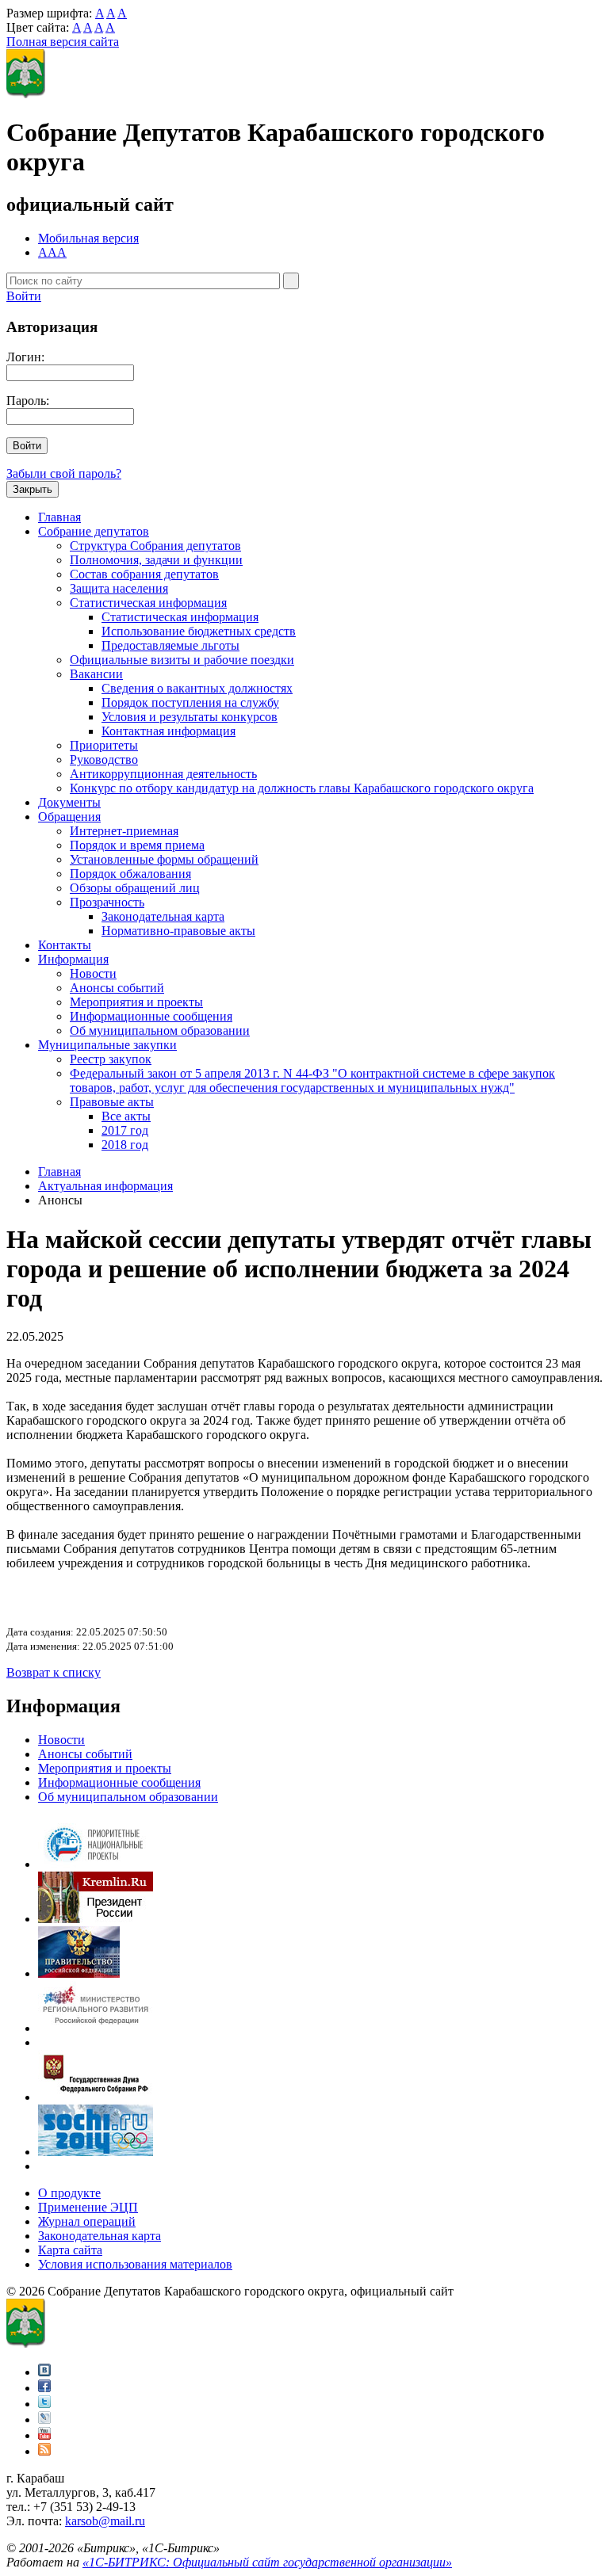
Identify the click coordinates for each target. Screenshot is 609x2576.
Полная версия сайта (63, 42)
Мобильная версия (88, 238)
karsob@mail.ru (105, 2521)
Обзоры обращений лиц (135, 888)
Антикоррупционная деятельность (163, 774)
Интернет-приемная (124, 831)
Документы (69, 802)
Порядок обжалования (130, 874)
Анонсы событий (117, 988)
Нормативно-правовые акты (178, 931)
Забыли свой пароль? (64, 473)
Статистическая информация (148, 603)
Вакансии (96, 674)
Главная (59, 517)
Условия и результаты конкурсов (190, 717)
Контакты (65, 945)
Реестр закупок (111, 1059)
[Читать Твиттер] (44, 2404)
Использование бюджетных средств (199, 631)
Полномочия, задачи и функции (156, 560)
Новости (93, 973)
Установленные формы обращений (164, 859)
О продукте (69, 2193)
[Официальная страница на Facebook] (44, 2388)
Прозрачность (107, 902)
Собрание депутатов (94, 531)
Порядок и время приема (137, 845)
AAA (52, 252)
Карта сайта (70, 2250)
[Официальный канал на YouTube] (44, 2435)
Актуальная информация (105, 1186)
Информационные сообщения (151, 1016)
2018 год (125, 1145)
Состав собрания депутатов (144, 574)
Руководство (104, 759)
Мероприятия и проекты (136, 1002)
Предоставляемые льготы (170, 645)
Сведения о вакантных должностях (197, 688)
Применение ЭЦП (88, 2207)
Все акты (126, 1116)
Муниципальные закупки (107, 1045)
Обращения (69, 817)
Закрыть (33, 489)
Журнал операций (87, 2221)
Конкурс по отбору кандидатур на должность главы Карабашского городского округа (302, 788)
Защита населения (119, 588)
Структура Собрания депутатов (155, 546)
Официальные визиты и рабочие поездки (182, 660)
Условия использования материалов (135, 2264)
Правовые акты (112, 1102)
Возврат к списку (54, 1672)
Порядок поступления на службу (190, 702)
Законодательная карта (163, 916)
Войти (24, 296)
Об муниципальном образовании (160, 1030)
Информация (73, 959)
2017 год (125, 1130)
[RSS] (44, 2451)
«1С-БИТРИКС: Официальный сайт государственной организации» (267, 2562)
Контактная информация (169, 731)
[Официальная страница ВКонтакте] (44, 2372)
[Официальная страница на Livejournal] (44, 2420)
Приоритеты (104, 745)
